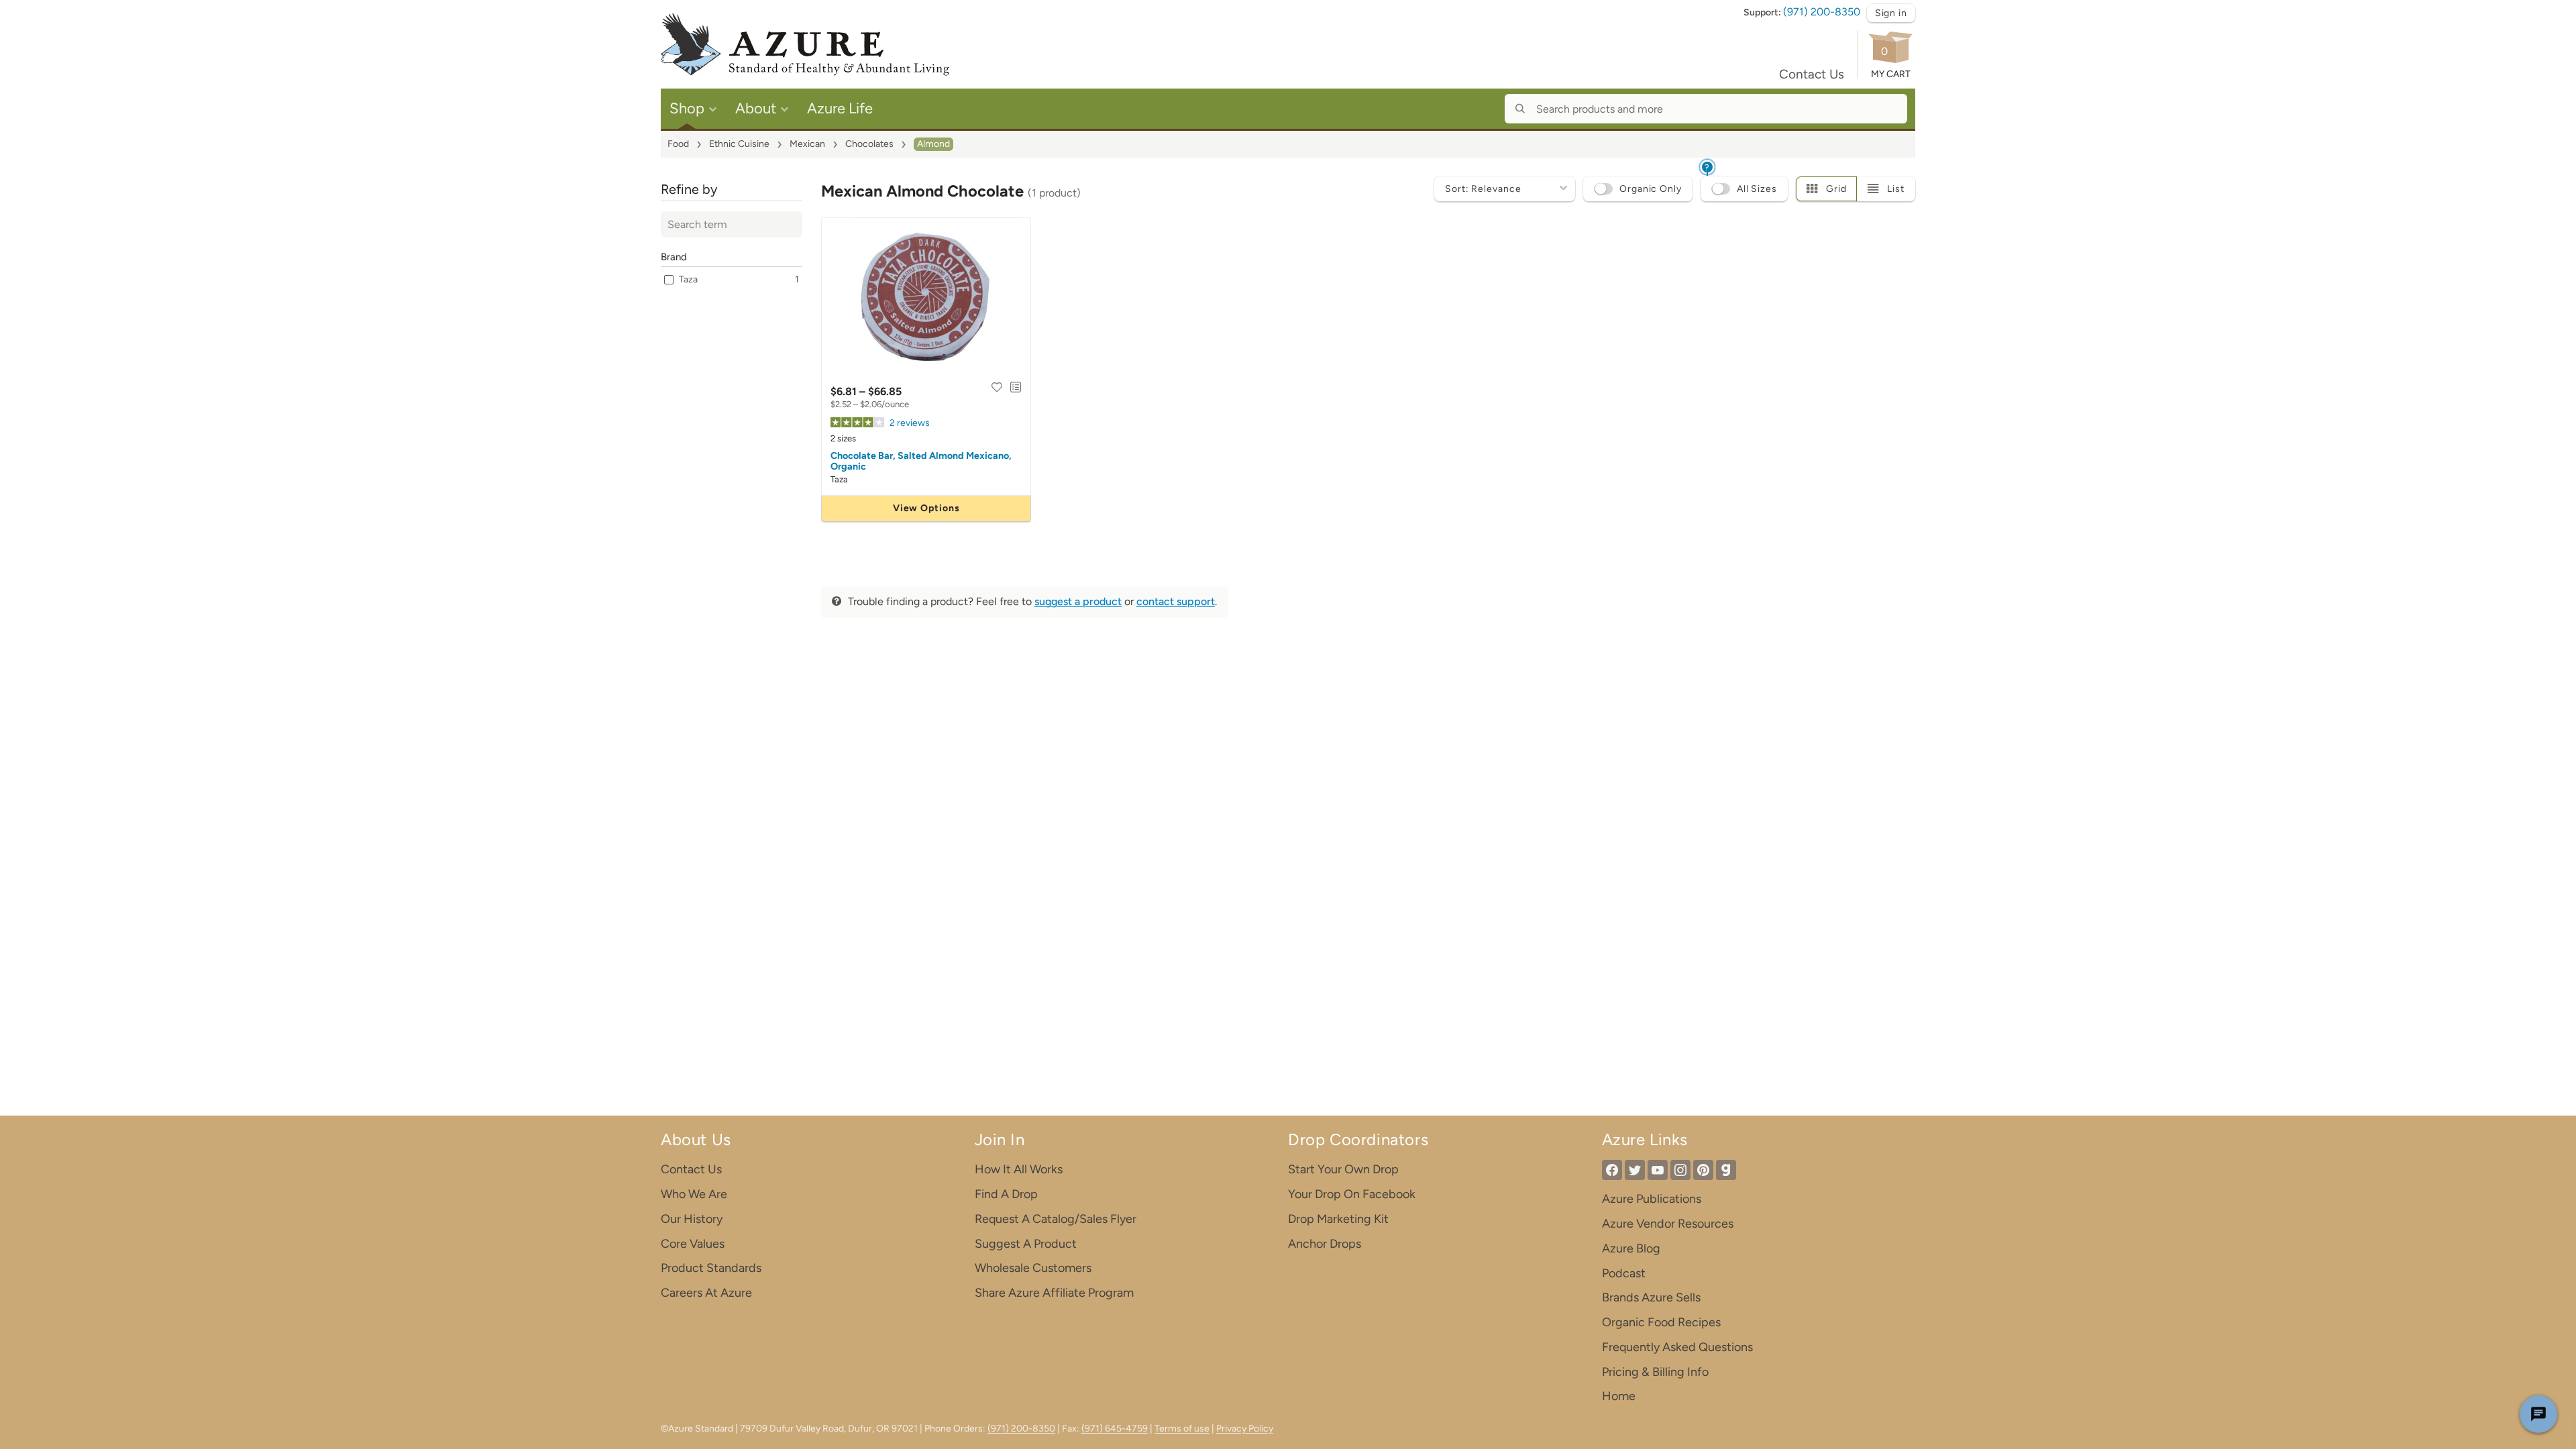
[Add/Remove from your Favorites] (997, 387)
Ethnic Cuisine (739, 144)
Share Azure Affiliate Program (1054, 1293)
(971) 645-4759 (1115, 1429)
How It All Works (1019, 1169)
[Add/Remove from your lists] (1016, 387)
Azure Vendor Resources (1668, 1224)
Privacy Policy (1245, 1429)
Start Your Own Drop (1343, 1169)
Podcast (1624, 1273)
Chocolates (869, 144)
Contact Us (1812, 74)
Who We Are (694, 1194)
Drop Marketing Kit (1338, 1219)
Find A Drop (1006, 1194)
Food (678, 144)
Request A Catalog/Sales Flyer (1056, 1219)
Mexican (807, 144)
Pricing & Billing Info (1655, 1372)
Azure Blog (1631, 1248)
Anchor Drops (1325, 1244)
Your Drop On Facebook (1352, 1194)
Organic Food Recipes (1661, 1322)
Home (1619, 1396)
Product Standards (711, 1268)
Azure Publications (1652, 1199)
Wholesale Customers (1033, 1268)
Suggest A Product (1026, 1244)
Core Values (693, 1244)
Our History (692, 1219)
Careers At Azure (706, 1293)
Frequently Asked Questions (1677, 1347)
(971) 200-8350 (1822, 12)
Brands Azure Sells (1651, 1297)
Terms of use (1182, 1429)
